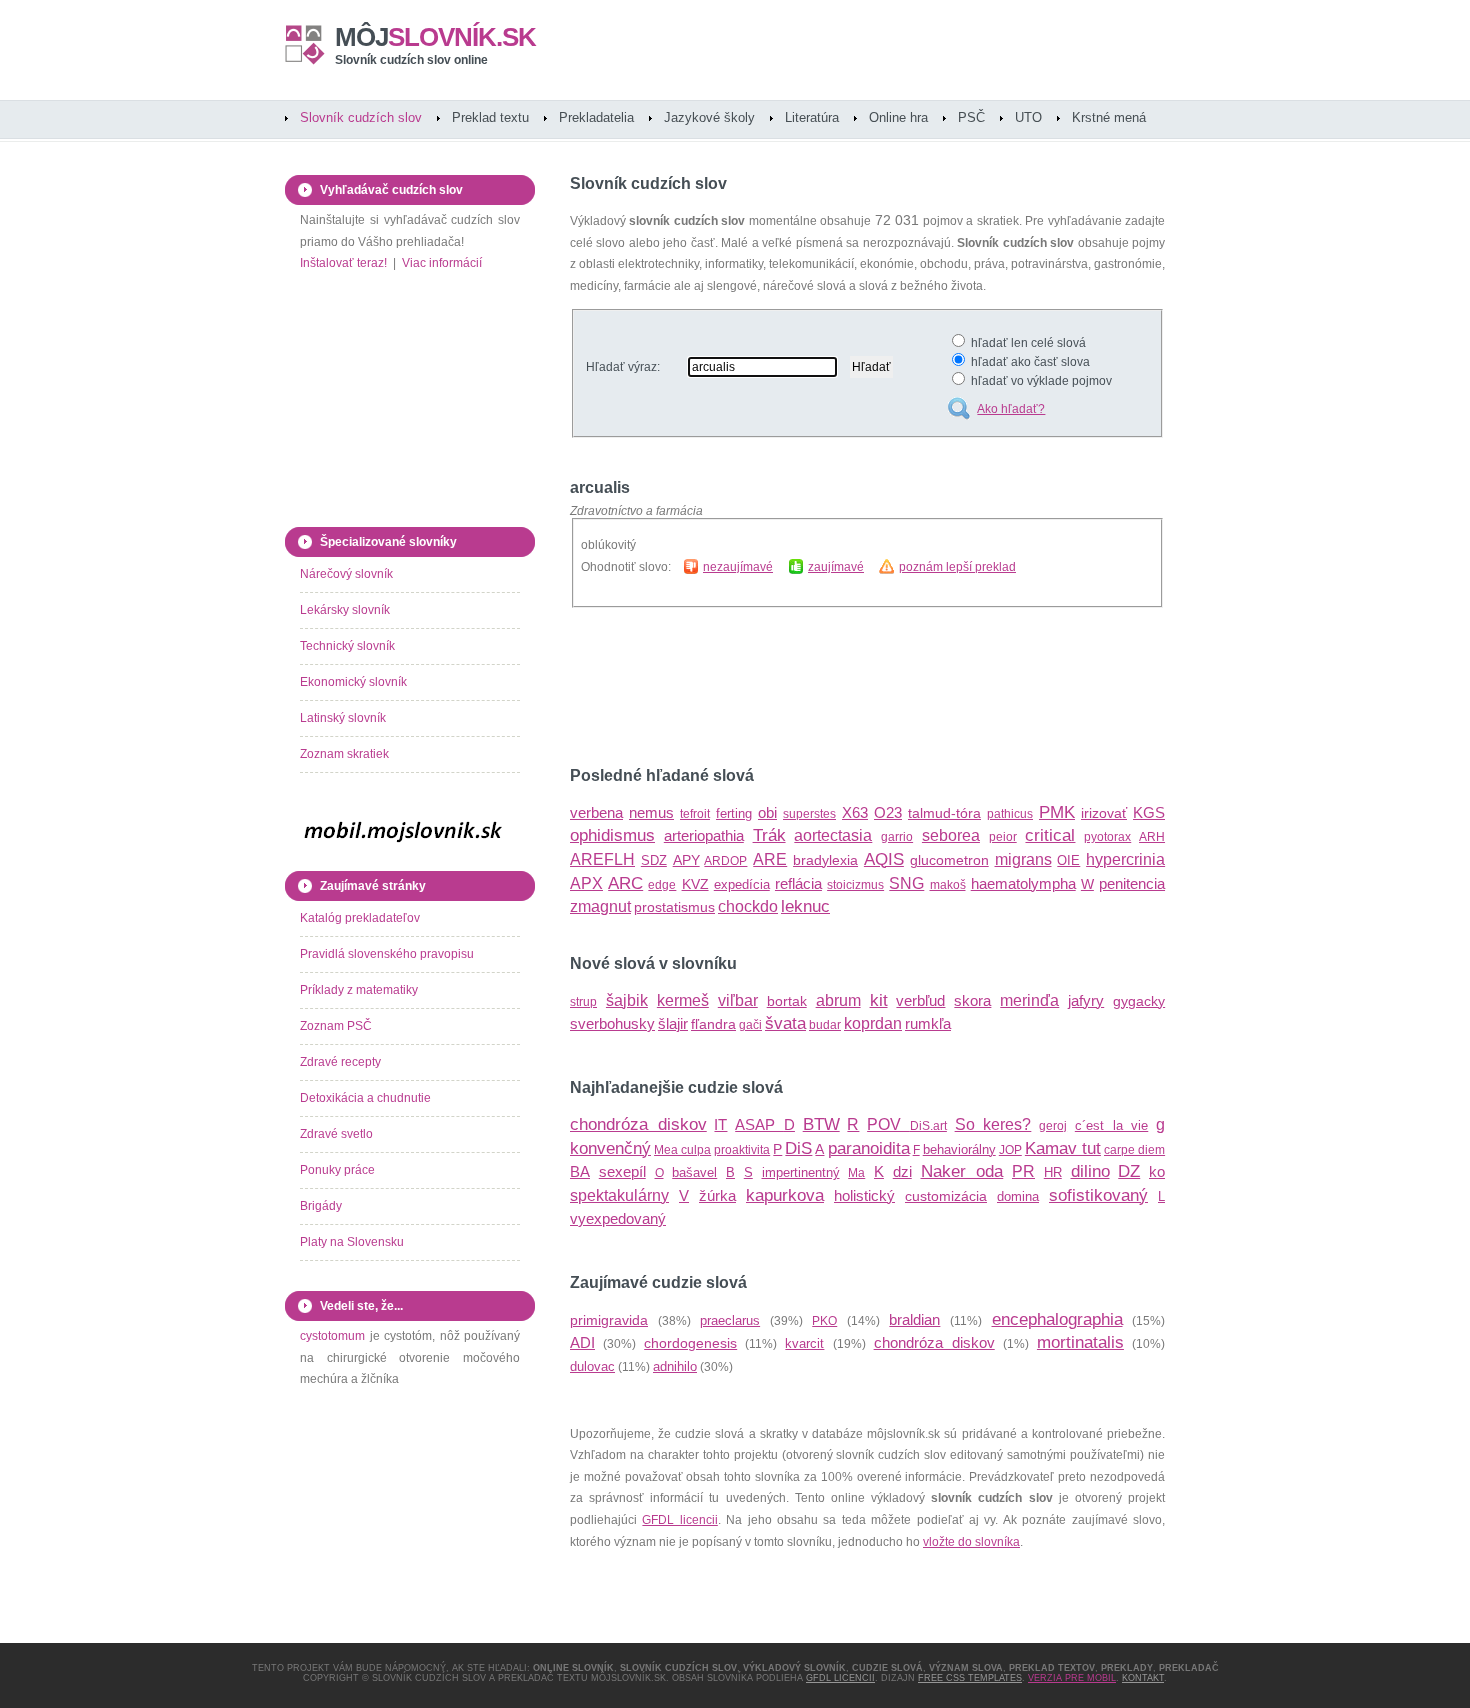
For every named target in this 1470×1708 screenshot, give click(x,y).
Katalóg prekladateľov (360, 918)
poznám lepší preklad (957, 567)
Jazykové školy (709, 117)
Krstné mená (1109, 117)
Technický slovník (347, 646)
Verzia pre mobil (1072, 1678)
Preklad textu (490, 117)
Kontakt (1143, 1678)
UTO (1028, 117)
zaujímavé (836, 567)
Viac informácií (442, 263)
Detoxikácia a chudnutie (365, 1098)
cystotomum (332, 1336)
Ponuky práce (337, 1170)
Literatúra (812, 117)
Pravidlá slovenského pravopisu (387, 954)
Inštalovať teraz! (343, 263)
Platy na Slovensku (352, 1242)
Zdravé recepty (340, 1062)
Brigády (321, 1206)
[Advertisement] (804, 687)
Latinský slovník (343, 718)
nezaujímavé (738, 567)
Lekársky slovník (345, 610)
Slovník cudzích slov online (411, 60)
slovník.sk (435, 37)
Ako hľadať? (1011, 409)
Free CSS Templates (970, 1678)
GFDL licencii (679, 1520)
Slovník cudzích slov (361, 117)
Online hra (898, 117)
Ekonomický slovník (353, 682)
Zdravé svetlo (336, 1134)
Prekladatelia (596, 117)
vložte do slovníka (971, 1542)
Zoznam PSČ (336, 1026)
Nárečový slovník (346, 574)
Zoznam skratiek (344, 754)
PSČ (971, 117)
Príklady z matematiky (359, 990)
